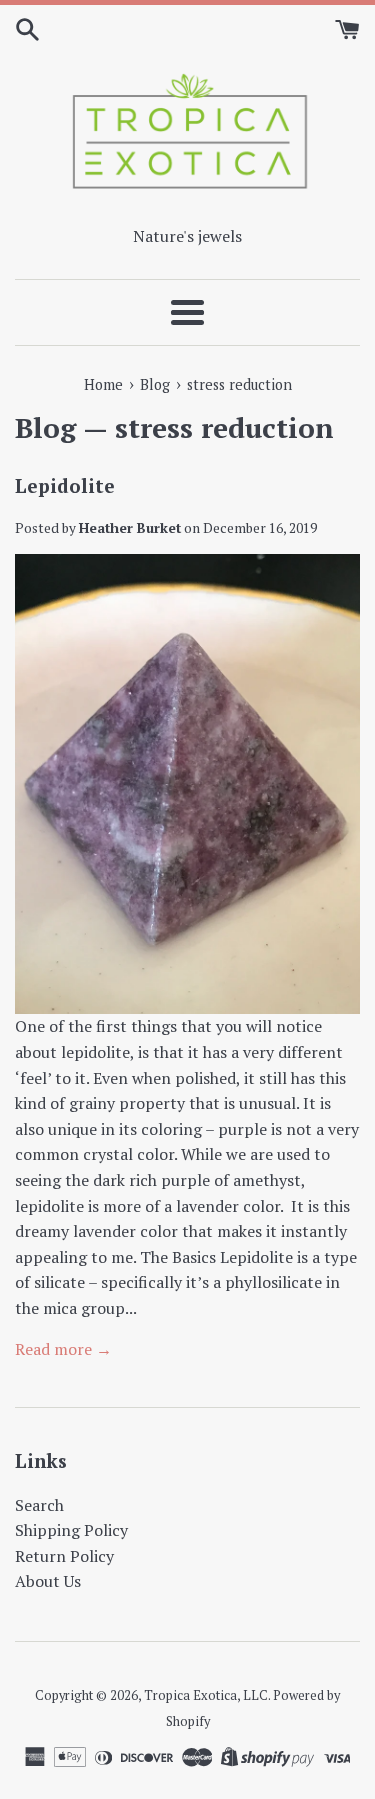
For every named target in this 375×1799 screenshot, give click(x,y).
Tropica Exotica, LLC (206, 1695)
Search (39, 1505)
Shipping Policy (71, 1530)
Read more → (63, 1349)
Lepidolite (65, 485)
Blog (45, 427)
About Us (48, 1581)
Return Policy (64, 1556)
